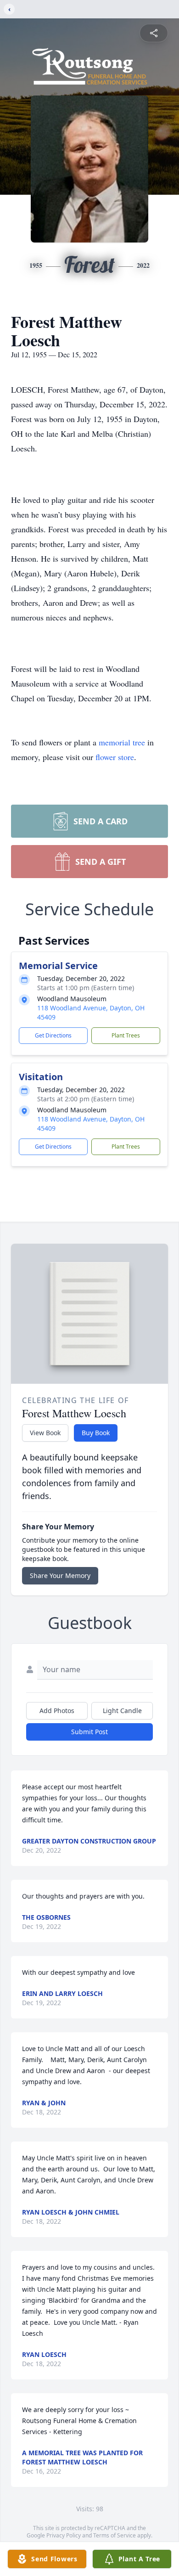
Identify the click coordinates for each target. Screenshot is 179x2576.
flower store (115, 757)
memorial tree (122, 742)
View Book (45, 1433)
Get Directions (53, 1035)
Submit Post (89, 1732)
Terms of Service (115, 2535)
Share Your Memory (60, 1575)
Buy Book (96, 1433)
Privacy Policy (64, 2535)
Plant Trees (126, 1035)
